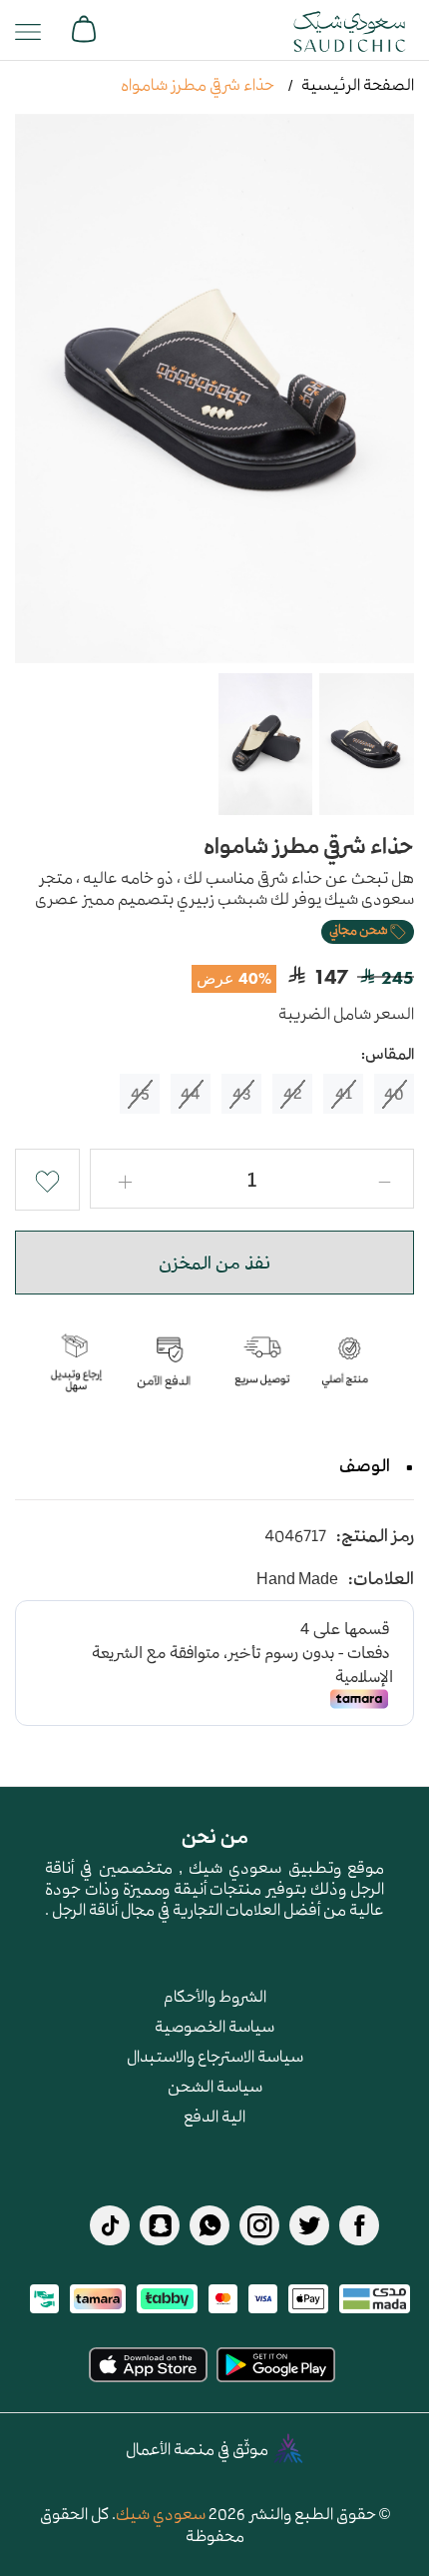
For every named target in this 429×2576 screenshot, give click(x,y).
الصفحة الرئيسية (358, 84)
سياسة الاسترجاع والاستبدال (215, 2056)
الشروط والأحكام (215, 1996)
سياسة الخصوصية (214, 2026)
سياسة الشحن (215, 2086)
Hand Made (297, 1579)
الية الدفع (214, 2116)
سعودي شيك (161, 2513)
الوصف (365, 1465)
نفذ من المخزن (214, 1263)
